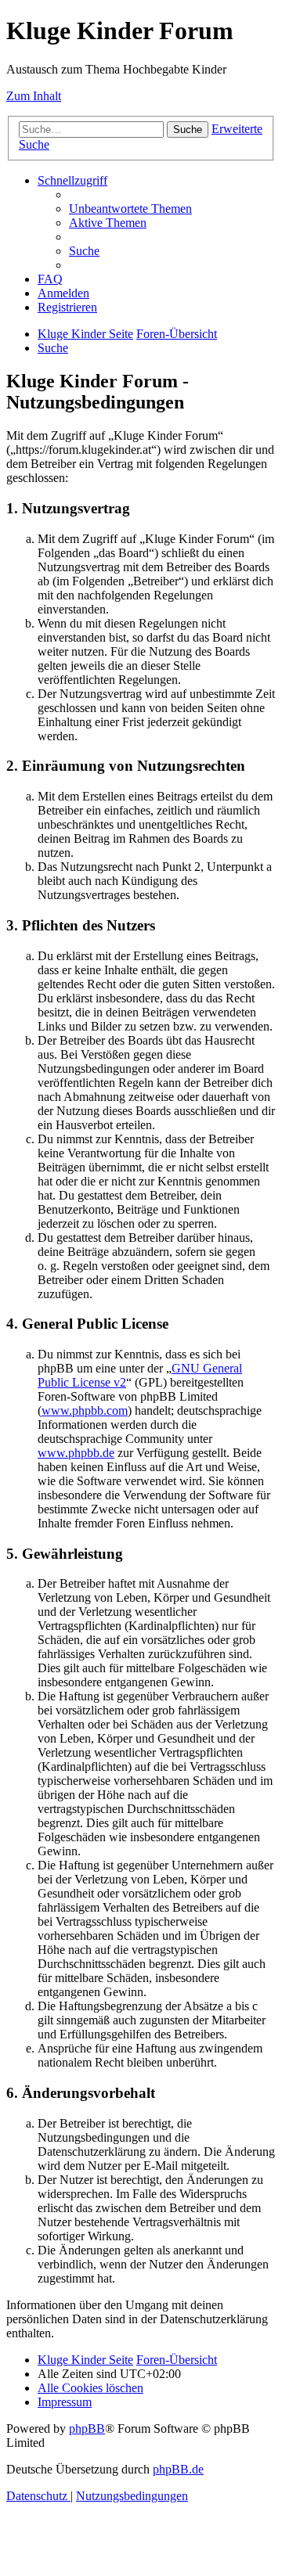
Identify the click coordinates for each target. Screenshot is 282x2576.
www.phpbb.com (85, 1410)
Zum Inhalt (34, 96)
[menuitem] (130, 209)
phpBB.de (178, 2469)
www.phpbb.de (76, 1453)
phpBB (87, 2428)
